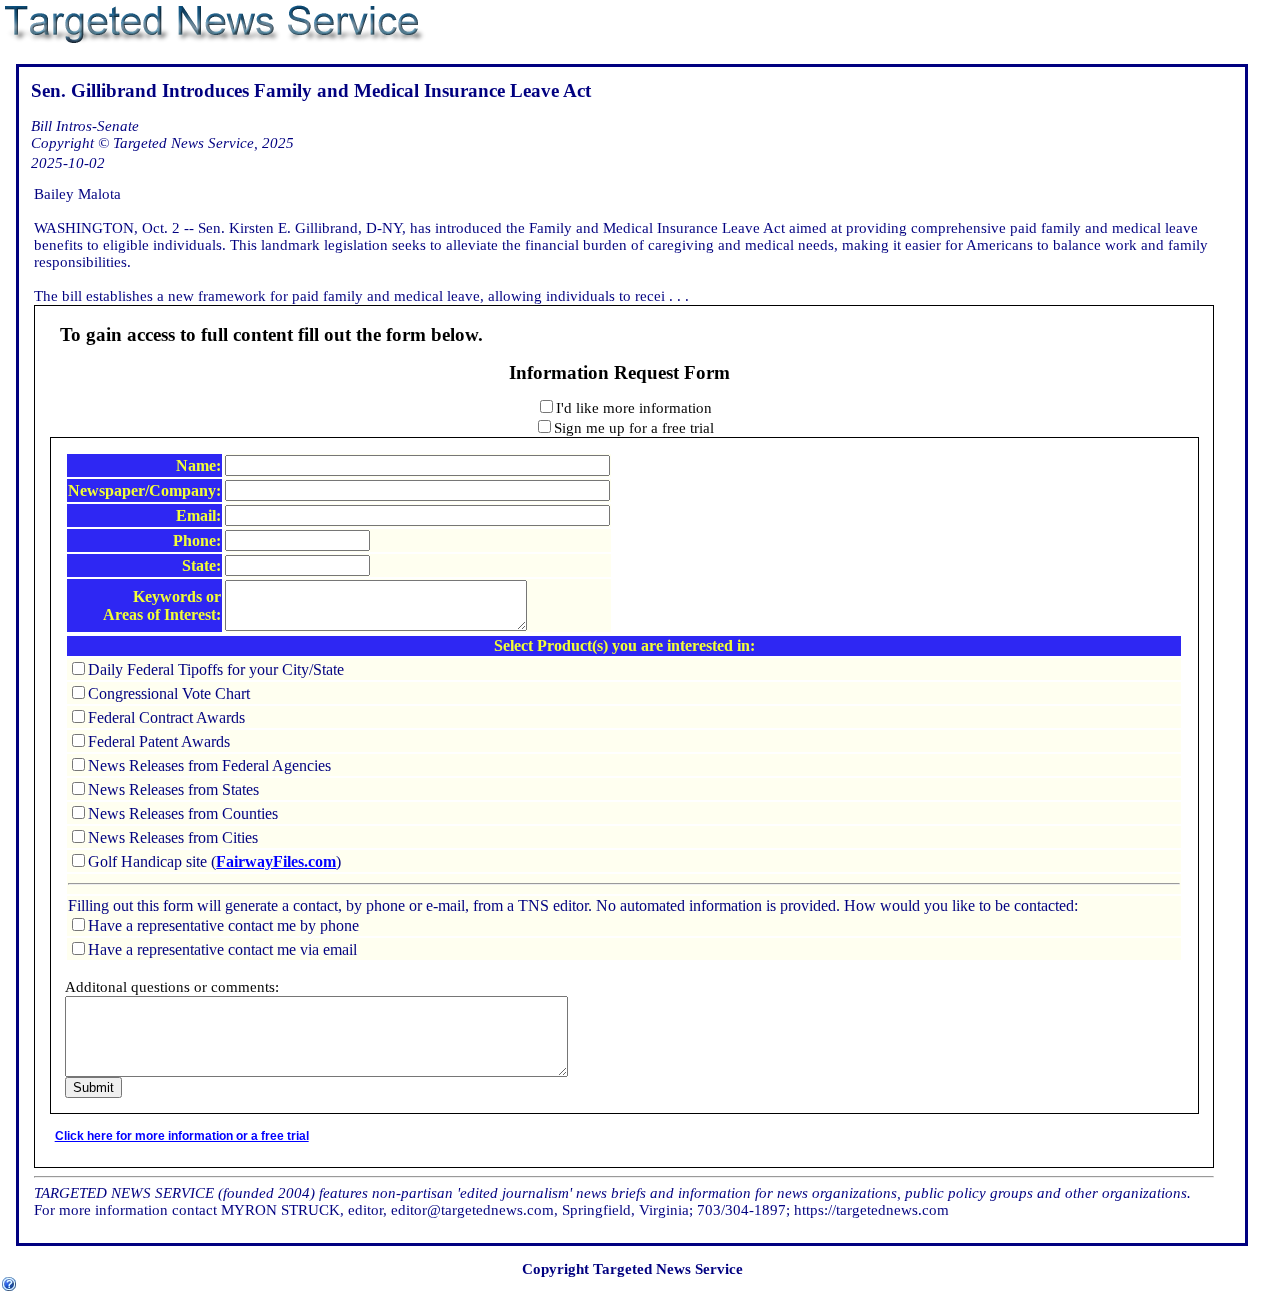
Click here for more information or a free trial (182, 1136)
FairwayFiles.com (276, 861)
